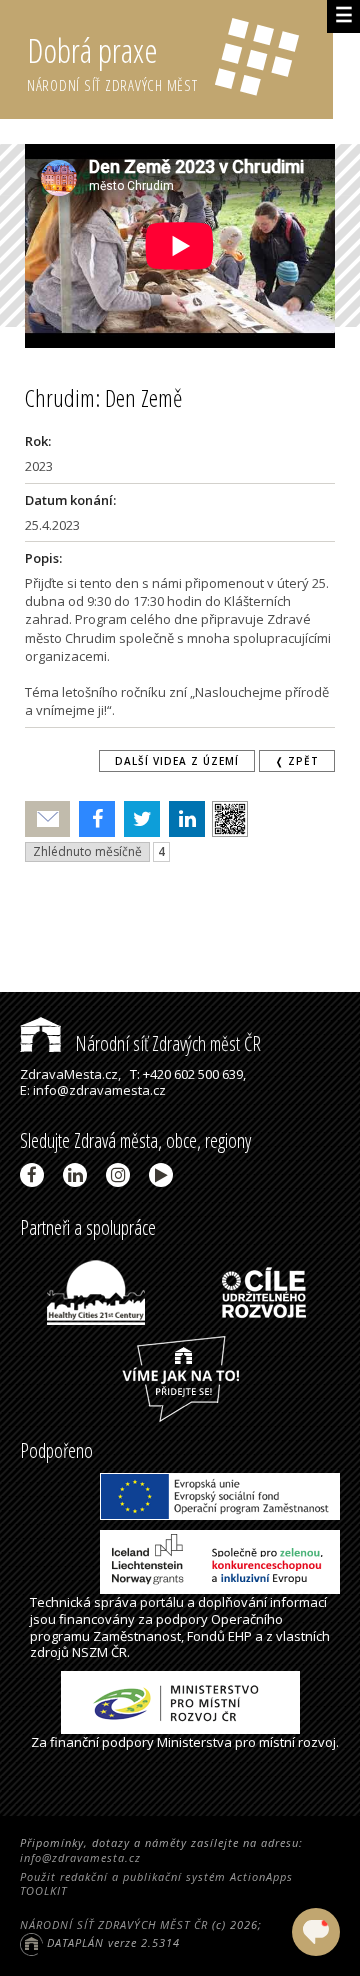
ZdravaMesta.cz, (70, 1074)
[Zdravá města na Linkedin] (78, 1175)
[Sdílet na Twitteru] (137, 819)
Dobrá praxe (112, 61)
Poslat (48, 819)
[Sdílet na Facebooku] (92, 819)
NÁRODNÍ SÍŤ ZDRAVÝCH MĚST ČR (114, 1924)
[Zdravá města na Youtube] (164, 1175)
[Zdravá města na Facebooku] (35, 1175)
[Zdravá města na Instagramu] (121, 1175)
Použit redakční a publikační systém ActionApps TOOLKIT (156, 1883)
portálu (162, 1602)
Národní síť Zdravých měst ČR (166, 1043)
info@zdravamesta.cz (80, 1857)
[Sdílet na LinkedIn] (182, 819)
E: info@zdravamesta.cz (93, 1090)
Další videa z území (177, 761)
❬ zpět (297, 761)
